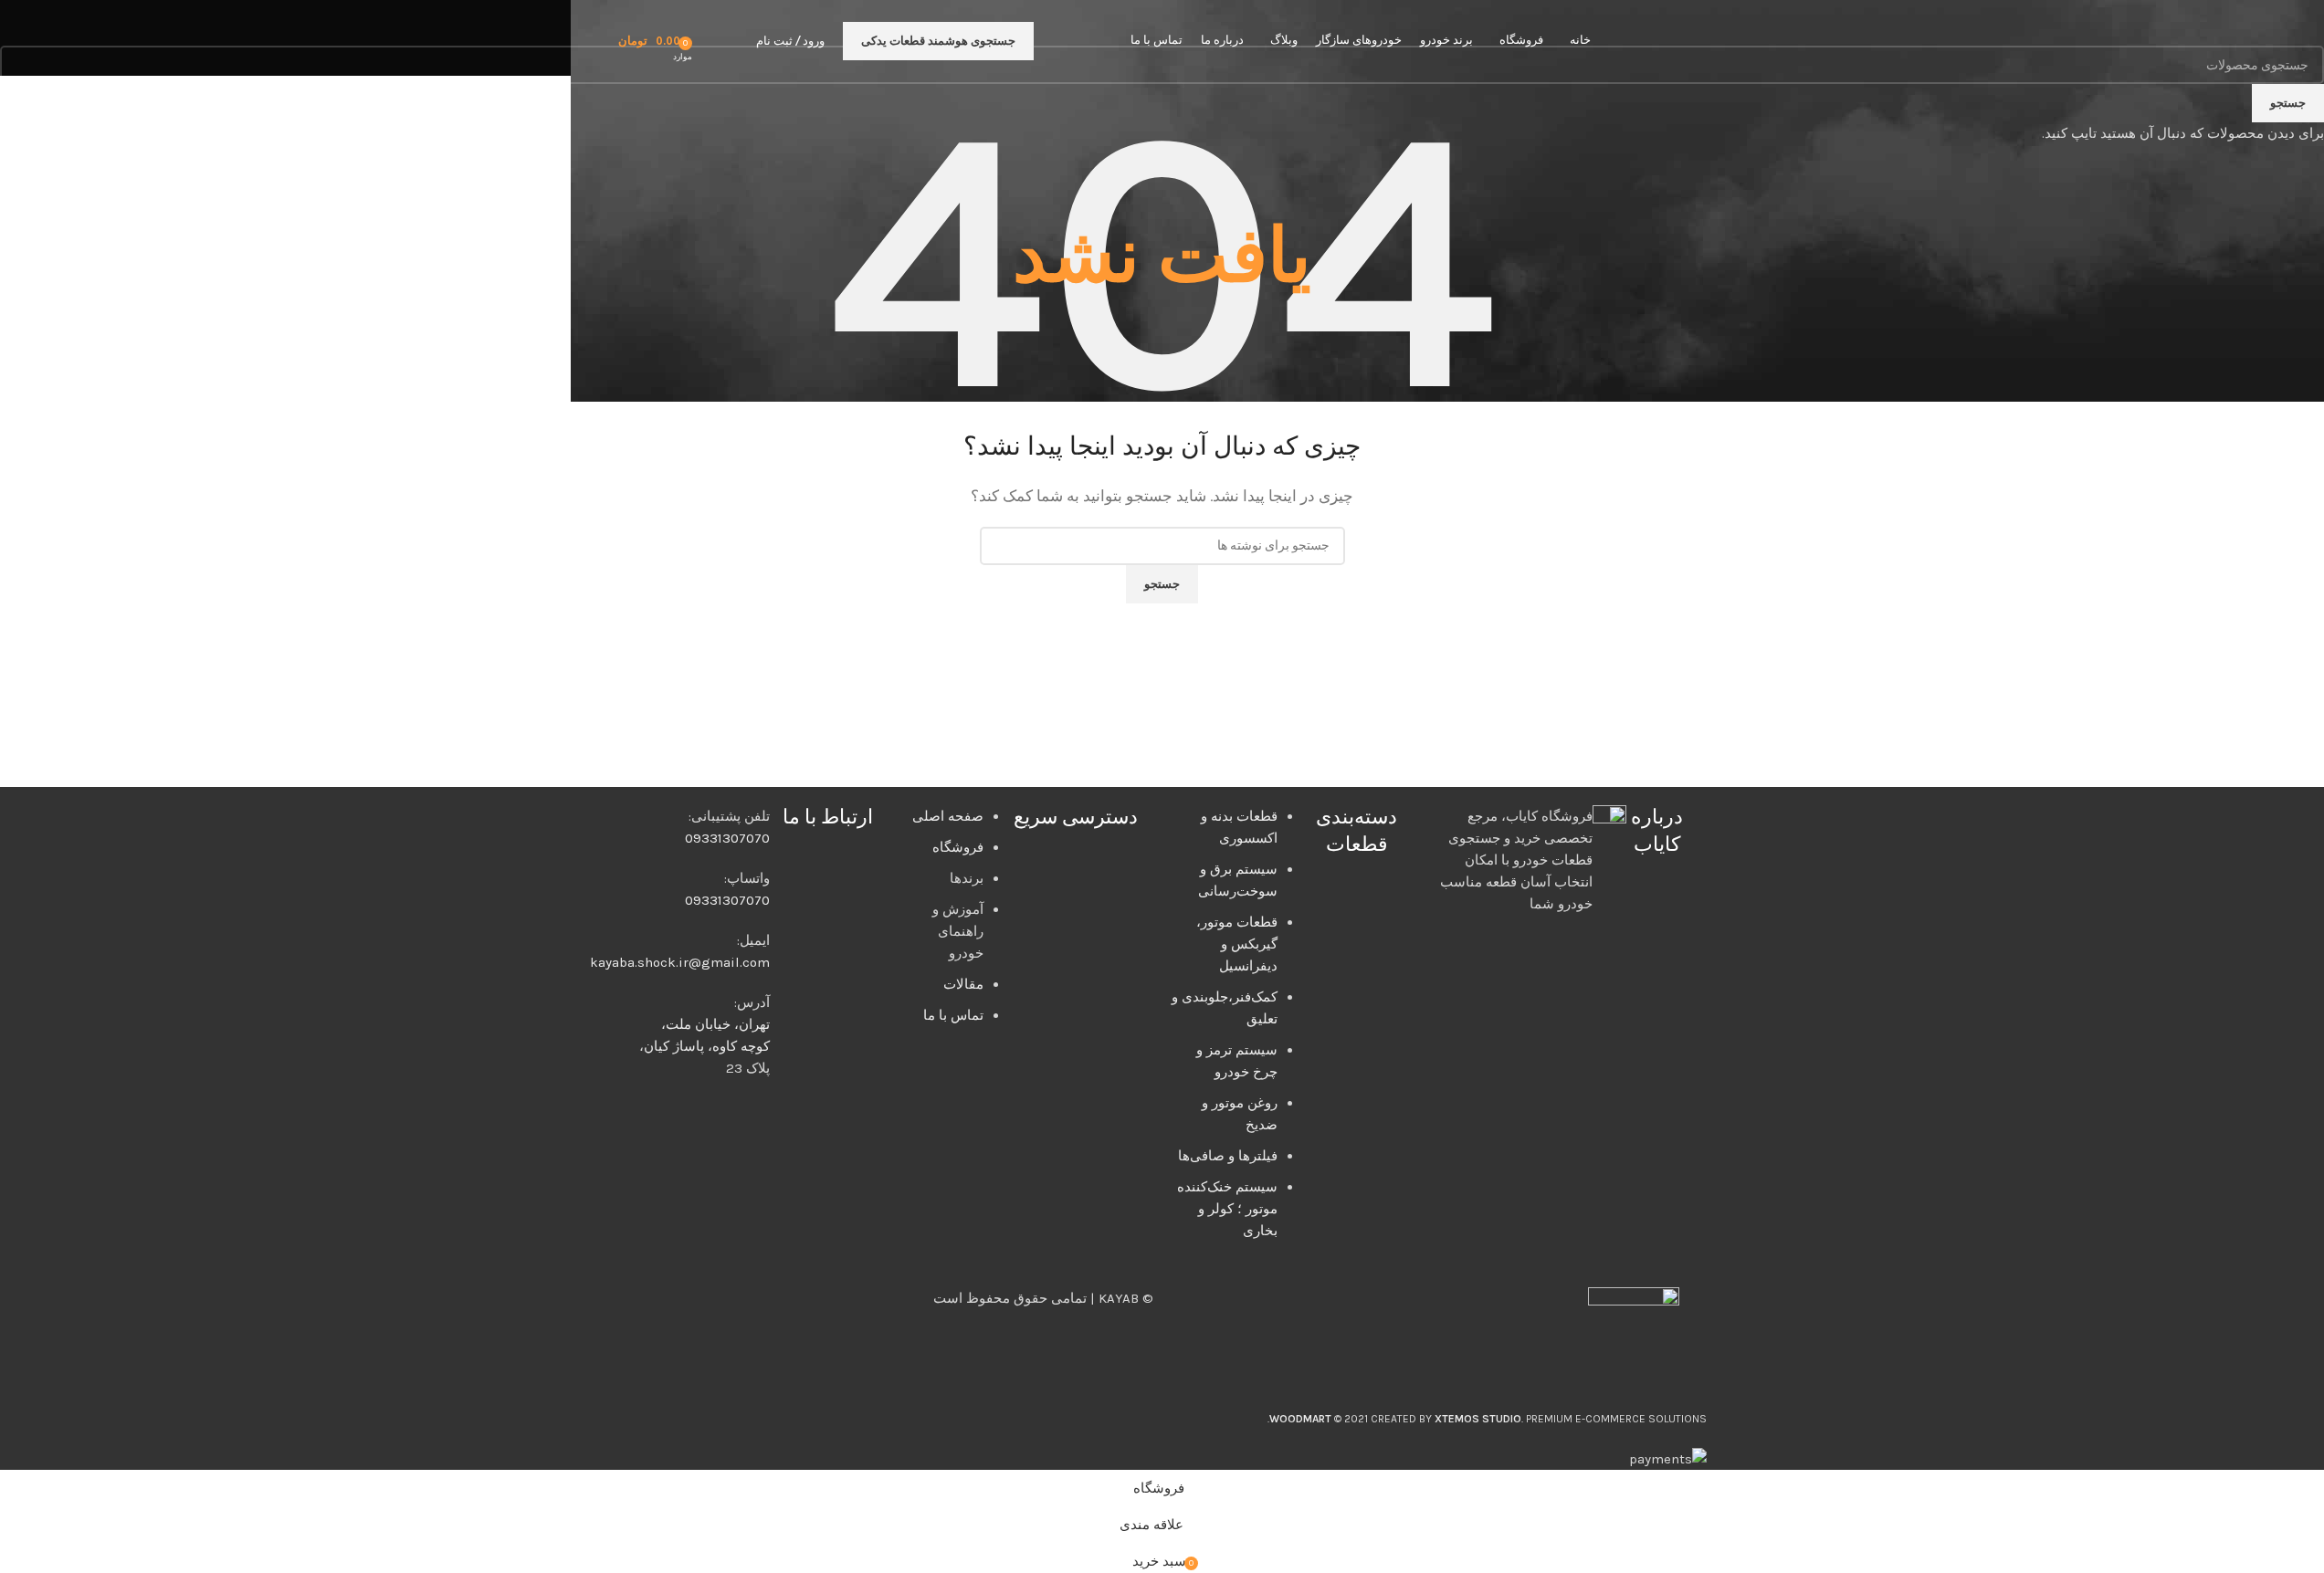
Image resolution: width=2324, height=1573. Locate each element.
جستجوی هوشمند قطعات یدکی (938, 41)
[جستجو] (738, 41)
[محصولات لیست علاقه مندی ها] (712, 41)
